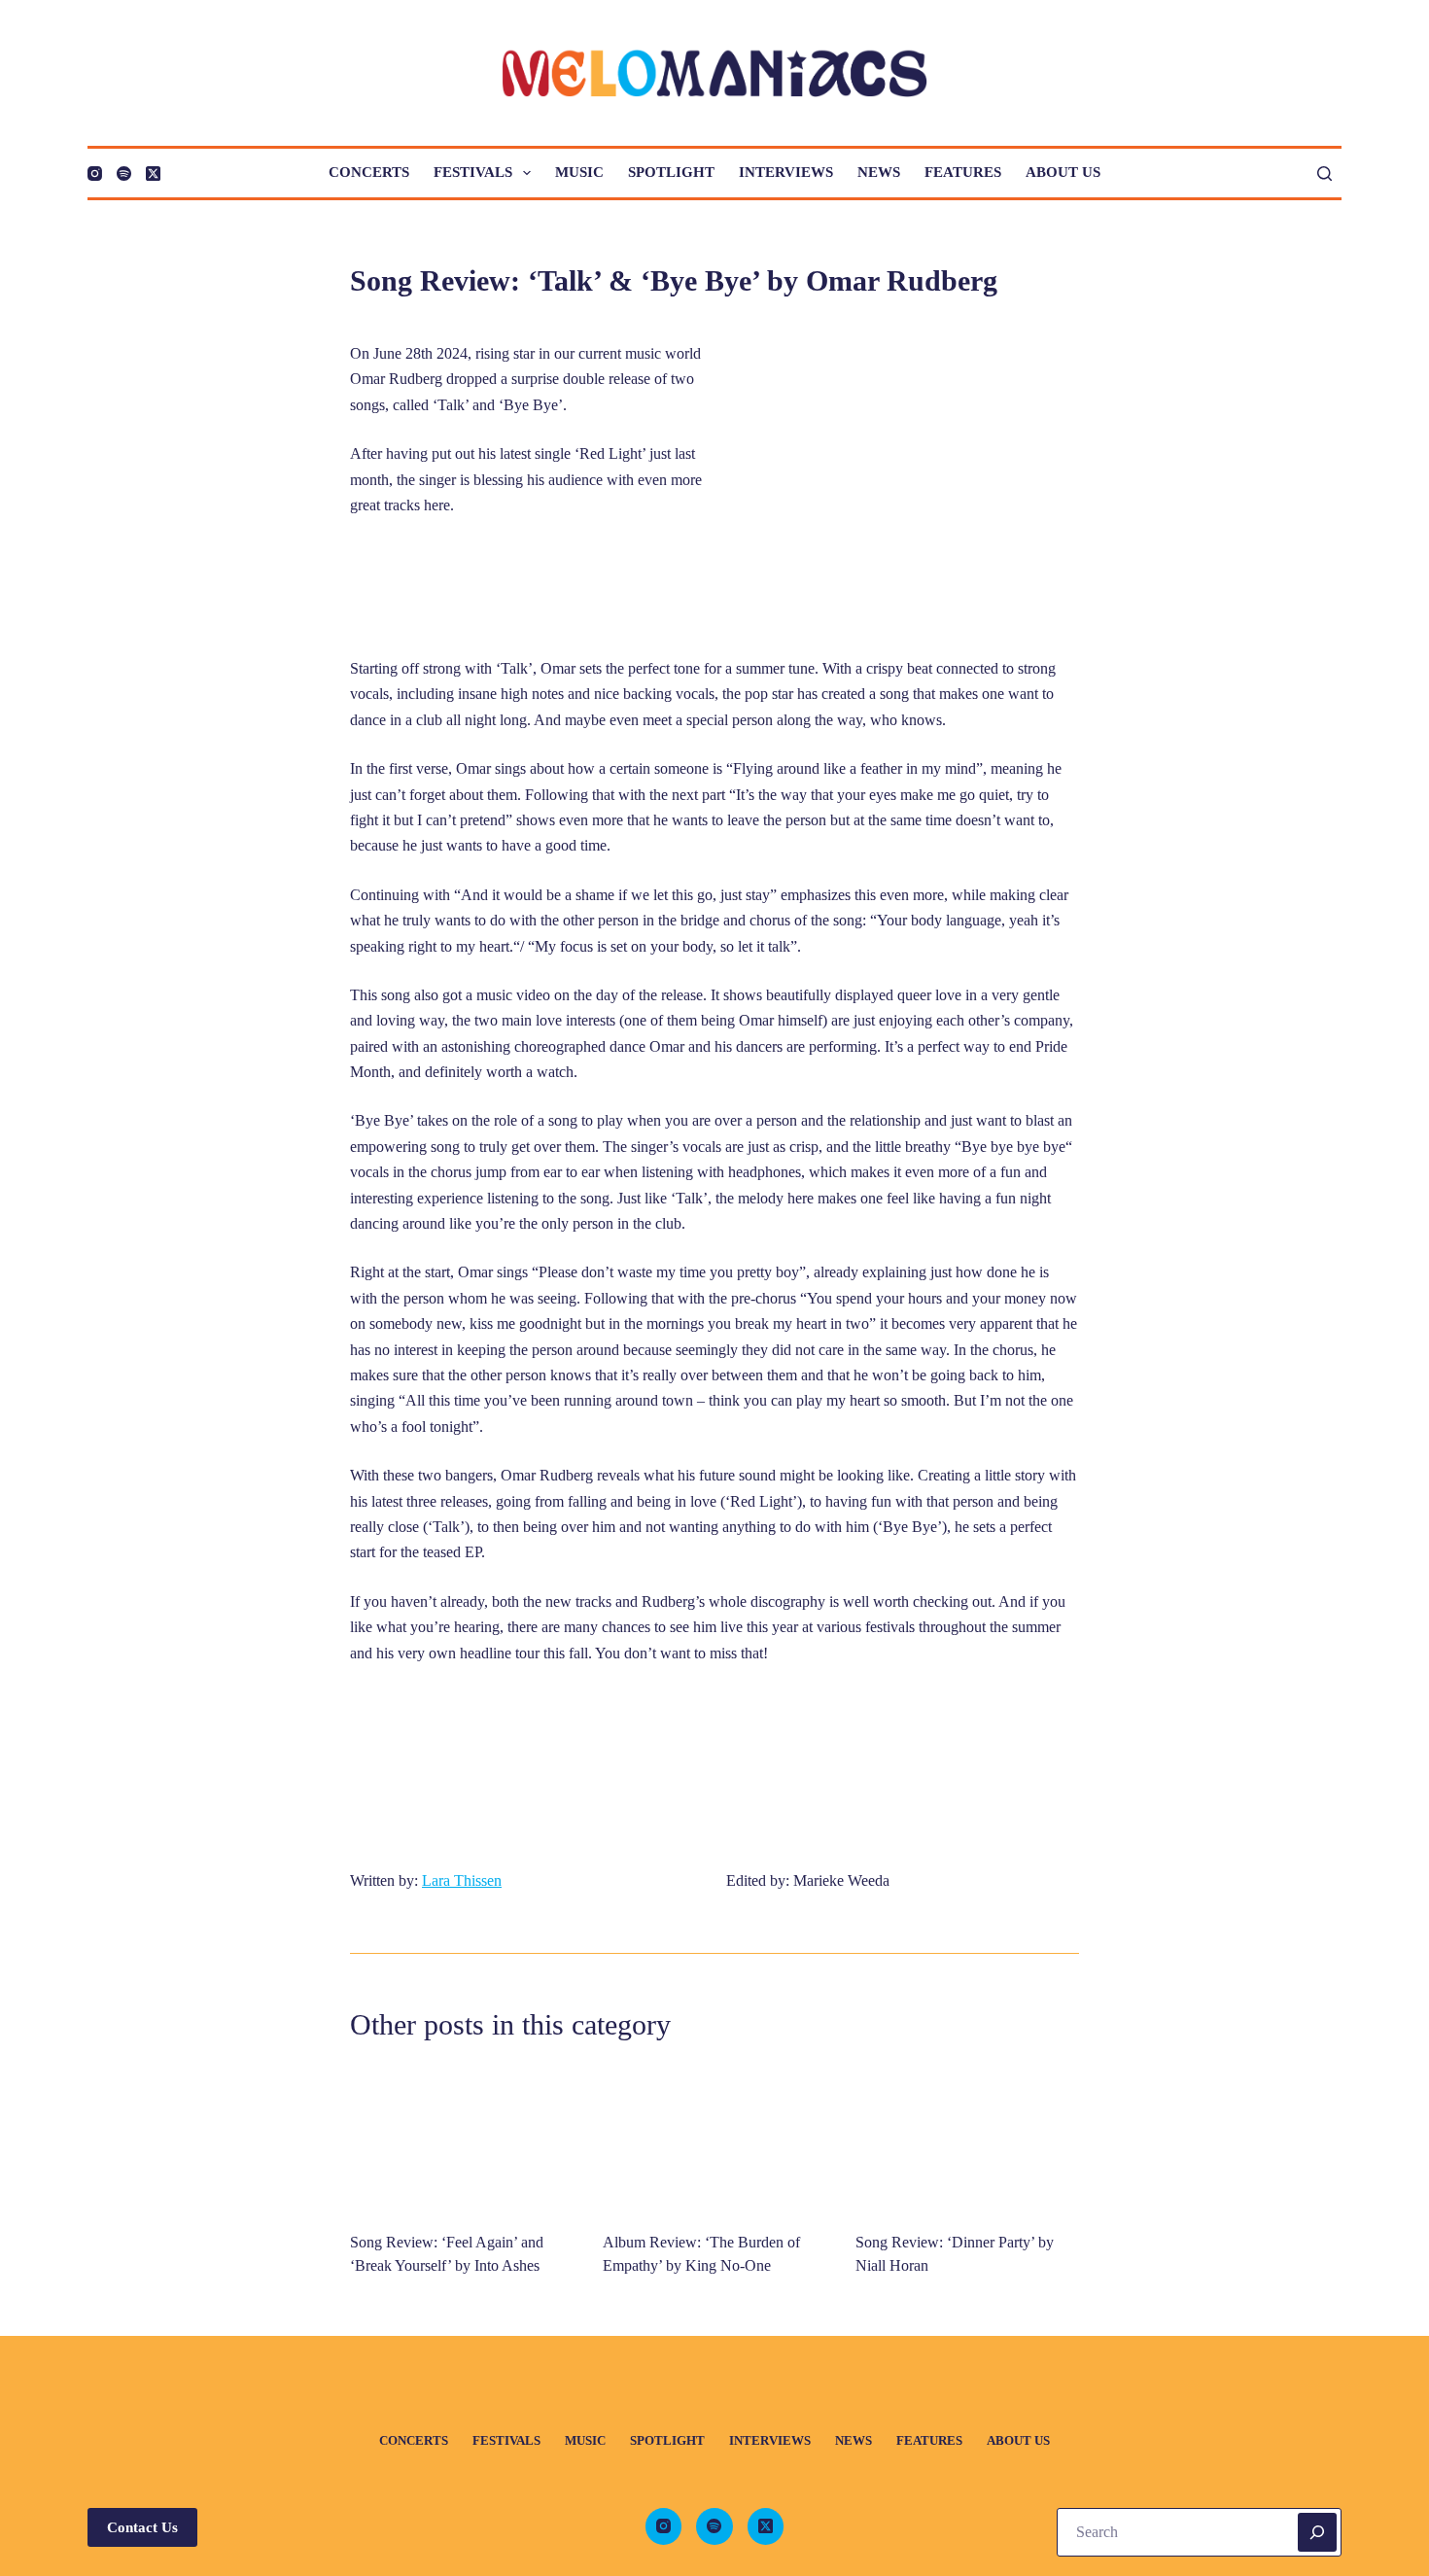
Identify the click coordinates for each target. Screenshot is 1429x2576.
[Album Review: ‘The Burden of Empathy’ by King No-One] (714, 2139)
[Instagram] (95, 174)
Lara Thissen (462, 1880)
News (879, 172)
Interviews (786, 172)
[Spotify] (124, 174)
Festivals (473, 172)
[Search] (1324, 174)
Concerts (369, 172)
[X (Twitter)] (153, 174)
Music (579, 172)
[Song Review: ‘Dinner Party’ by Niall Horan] (967, 2139)
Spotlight (671, 172)
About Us (1063, 172)
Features (963, 172)
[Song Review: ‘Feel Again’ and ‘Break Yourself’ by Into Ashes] (462, 2139)
